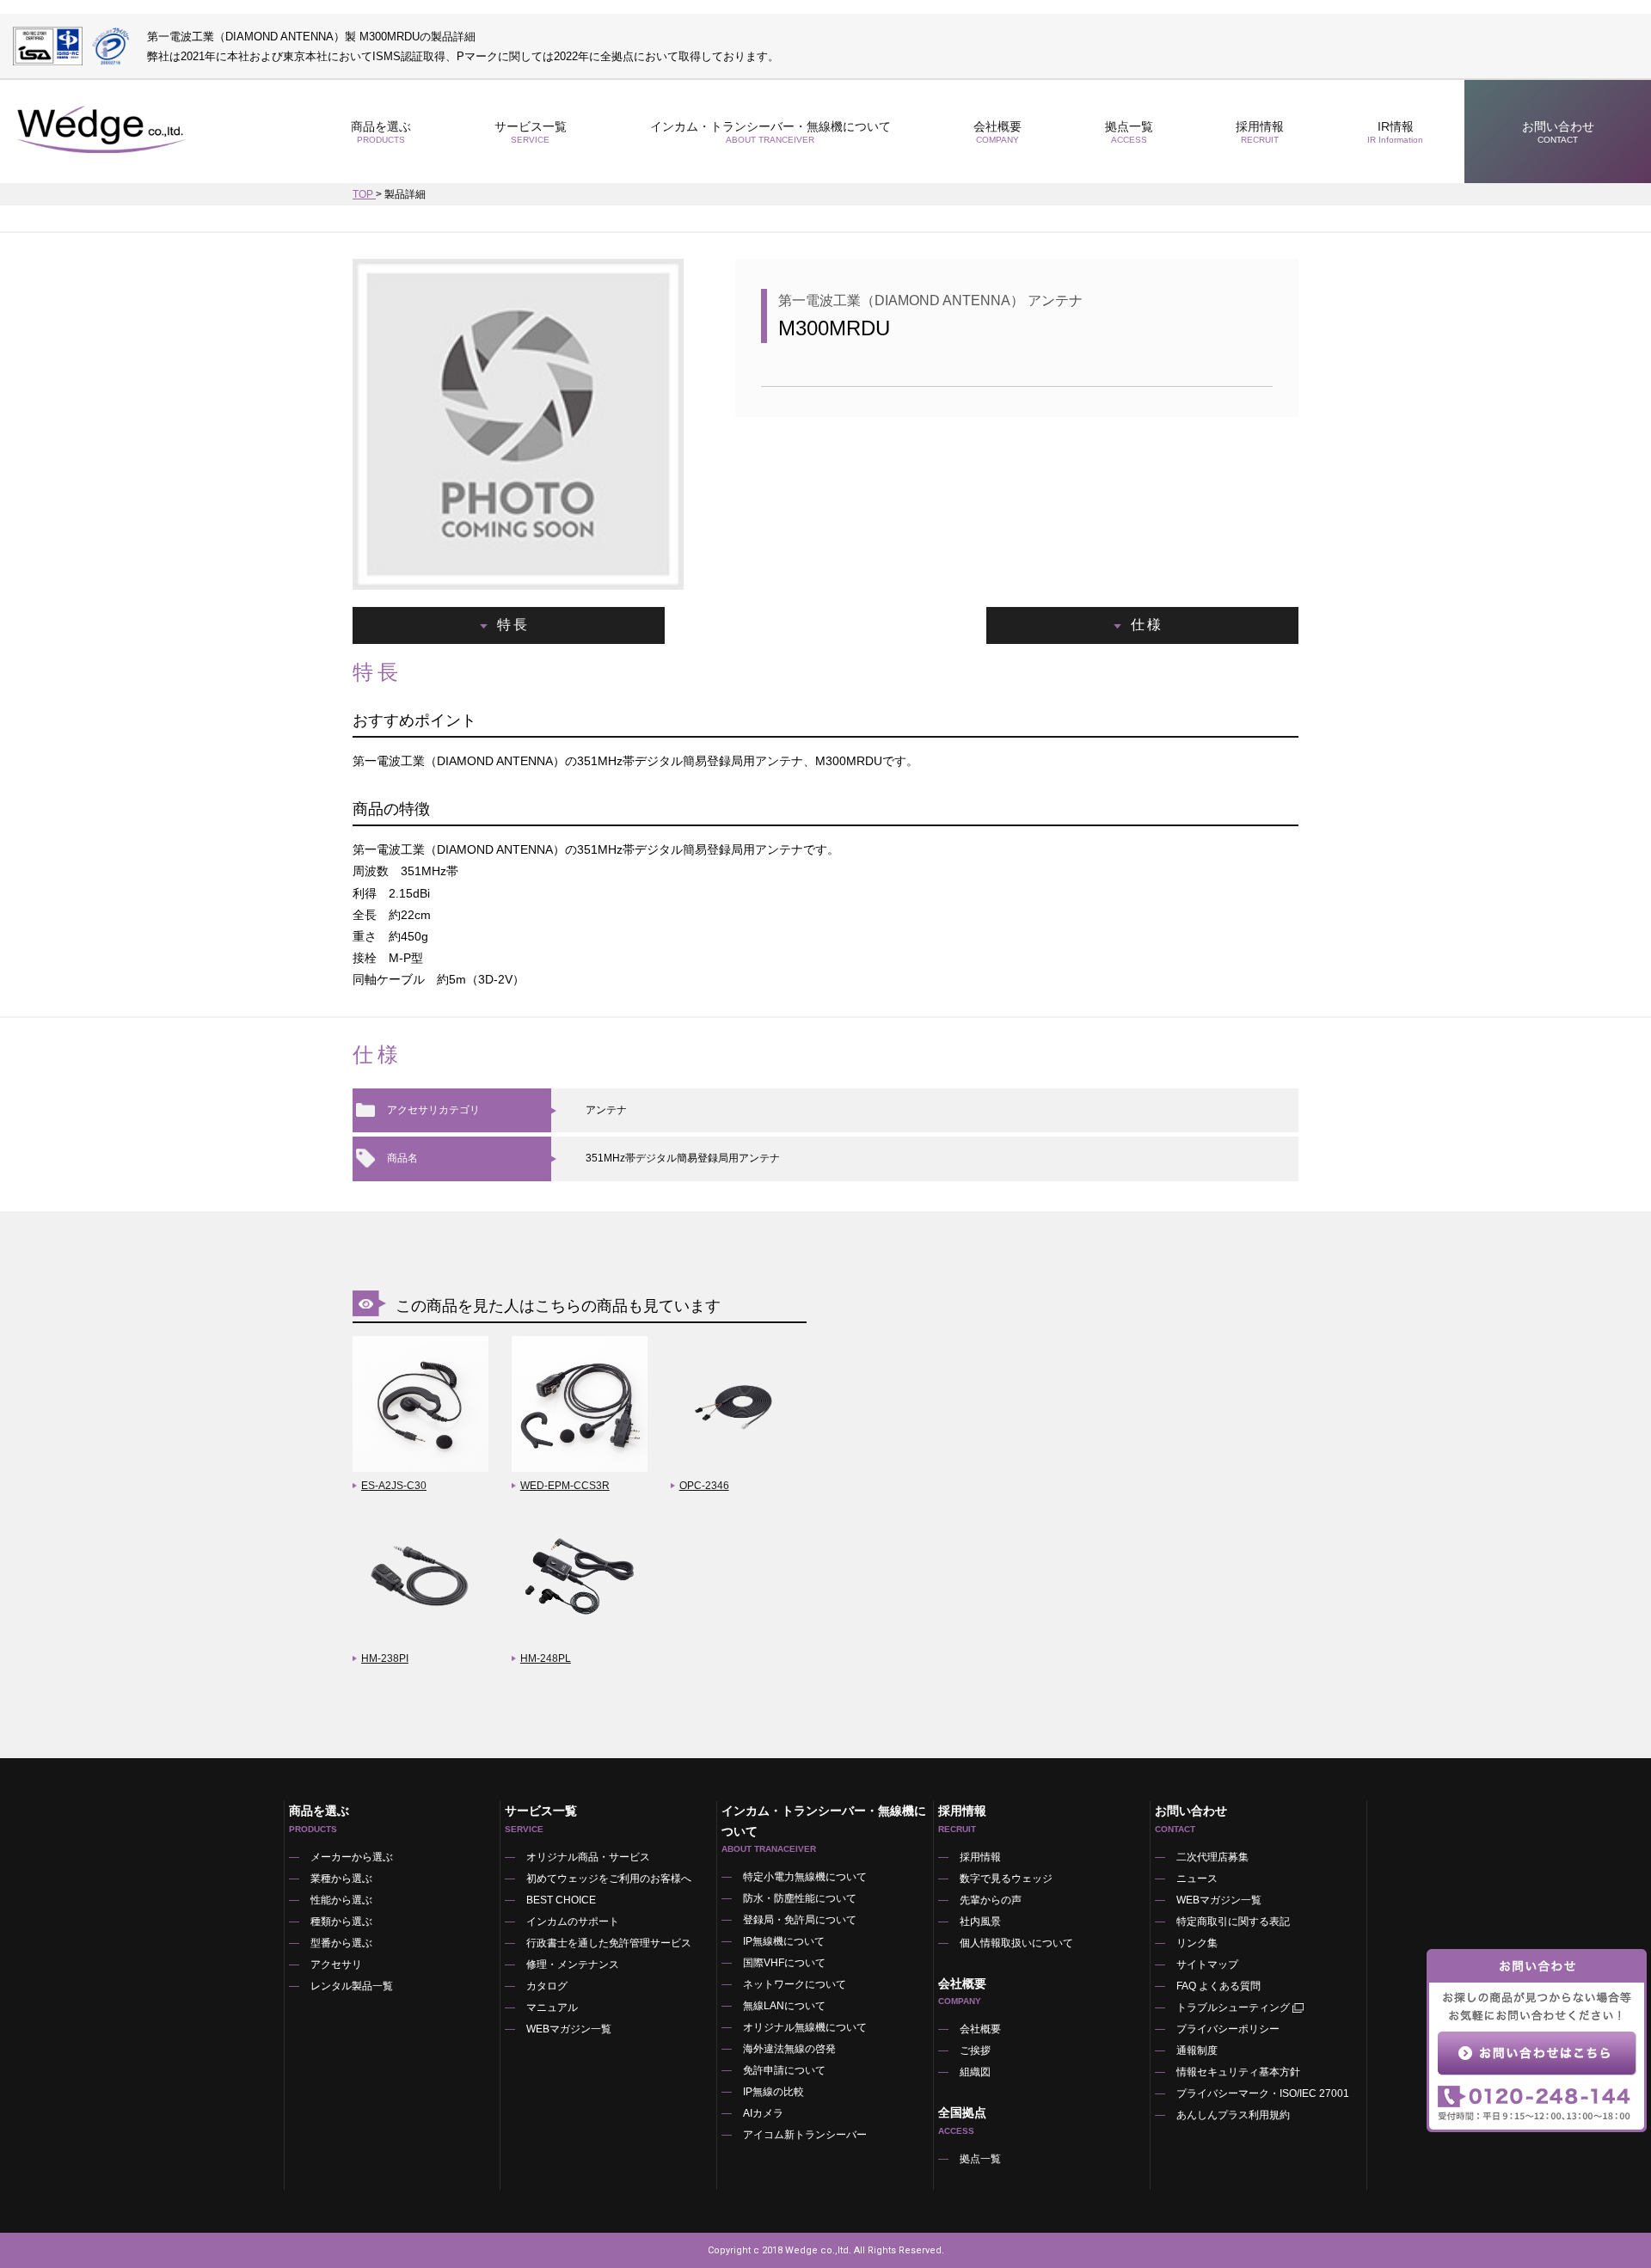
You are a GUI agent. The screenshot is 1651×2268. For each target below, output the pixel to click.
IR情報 (1395, 132)
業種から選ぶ (341, 1879)
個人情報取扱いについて (1016, 1943)
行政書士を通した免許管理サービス (609, 1943)
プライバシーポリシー (1228, 2029)
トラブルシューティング (1233, 2007)
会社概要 (980, 2029)
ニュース (1197, 1879)
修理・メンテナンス (573, 1965)
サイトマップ (1207, 1965)
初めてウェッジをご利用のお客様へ (609, 1879)
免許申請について (784, 2070)
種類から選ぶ (341, 1922)
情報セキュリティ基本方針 (1238, 2072)
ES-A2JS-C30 (394, 1486)
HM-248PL (546, 1658)
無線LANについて (784, 2006)
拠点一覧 (1129, 132)
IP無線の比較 (773, 2092)
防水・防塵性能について (800, 1898)
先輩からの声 (991, 1900)
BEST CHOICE (561, 1900)
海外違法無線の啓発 (789, 2049)
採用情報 (1260, 132)
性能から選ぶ (341, 1900)
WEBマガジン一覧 (569, 2029)
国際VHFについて (784, 1963)
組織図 (975, 2072)
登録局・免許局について (800, 1920)
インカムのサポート (573, 1922)
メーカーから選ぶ (352, 1857)
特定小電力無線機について (805, 1877)
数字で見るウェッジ (1006, 1879)
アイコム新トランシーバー (805, 2135)
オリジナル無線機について (805, 2027)
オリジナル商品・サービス (588, 1857)
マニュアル (552, 2007)
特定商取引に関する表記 (1233, 1922)
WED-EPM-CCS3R (565, 1486)
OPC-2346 (704, 1486)
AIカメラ (763, 2113)
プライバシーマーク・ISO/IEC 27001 (1263, 2093)
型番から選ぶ (341, 1943)
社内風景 (980, 1922)
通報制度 (1197, 2050)
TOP (364, 194)
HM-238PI (385, 1658)
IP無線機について (784, 1941)
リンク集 (1197, 1943)
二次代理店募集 (1212, 1857)
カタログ (547, 1986)
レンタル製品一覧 (352, 1986)
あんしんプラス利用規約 (1233, 2115)
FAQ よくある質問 (1218, 1986)
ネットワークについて (795, 1984)
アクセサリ (336, 1965)
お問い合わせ (1558, 132)
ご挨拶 (975, 2050)
